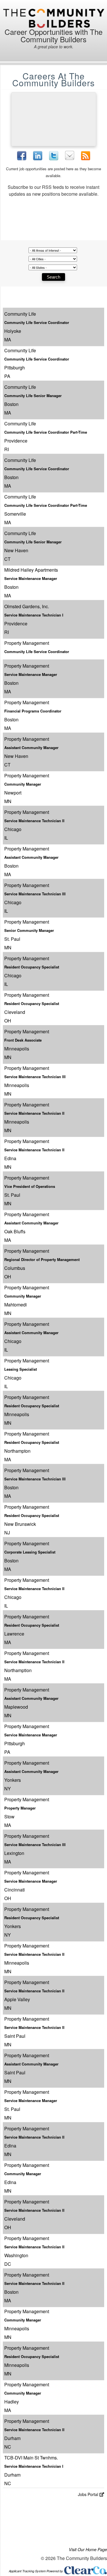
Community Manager (23, 784)
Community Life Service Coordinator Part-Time (46, 432)
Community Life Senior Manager (33, 396)
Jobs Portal (88, 2494)
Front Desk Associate (23, 1040)
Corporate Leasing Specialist (30, 1552)
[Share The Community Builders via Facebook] (22, 156)
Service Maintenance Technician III (35, 894)
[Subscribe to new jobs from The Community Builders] (86, 156)
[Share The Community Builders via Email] (70, 155)
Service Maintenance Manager (31, 578)
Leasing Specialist (21, 1369)
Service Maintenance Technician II (34, 821)
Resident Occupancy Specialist (32, 967)
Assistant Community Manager (31, 747)
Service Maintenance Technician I (34, 615)
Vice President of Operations (30, 1186)
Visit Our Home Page (88, 2549)
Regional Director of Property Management (42, 1259)
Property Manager (20, 1808)
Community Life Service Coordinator (37, 322)
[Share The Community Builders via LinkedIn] (38, 156)
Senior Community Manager (29, 930)
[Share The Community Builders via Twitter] (54, 156)
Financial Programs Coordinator (33, 711)
